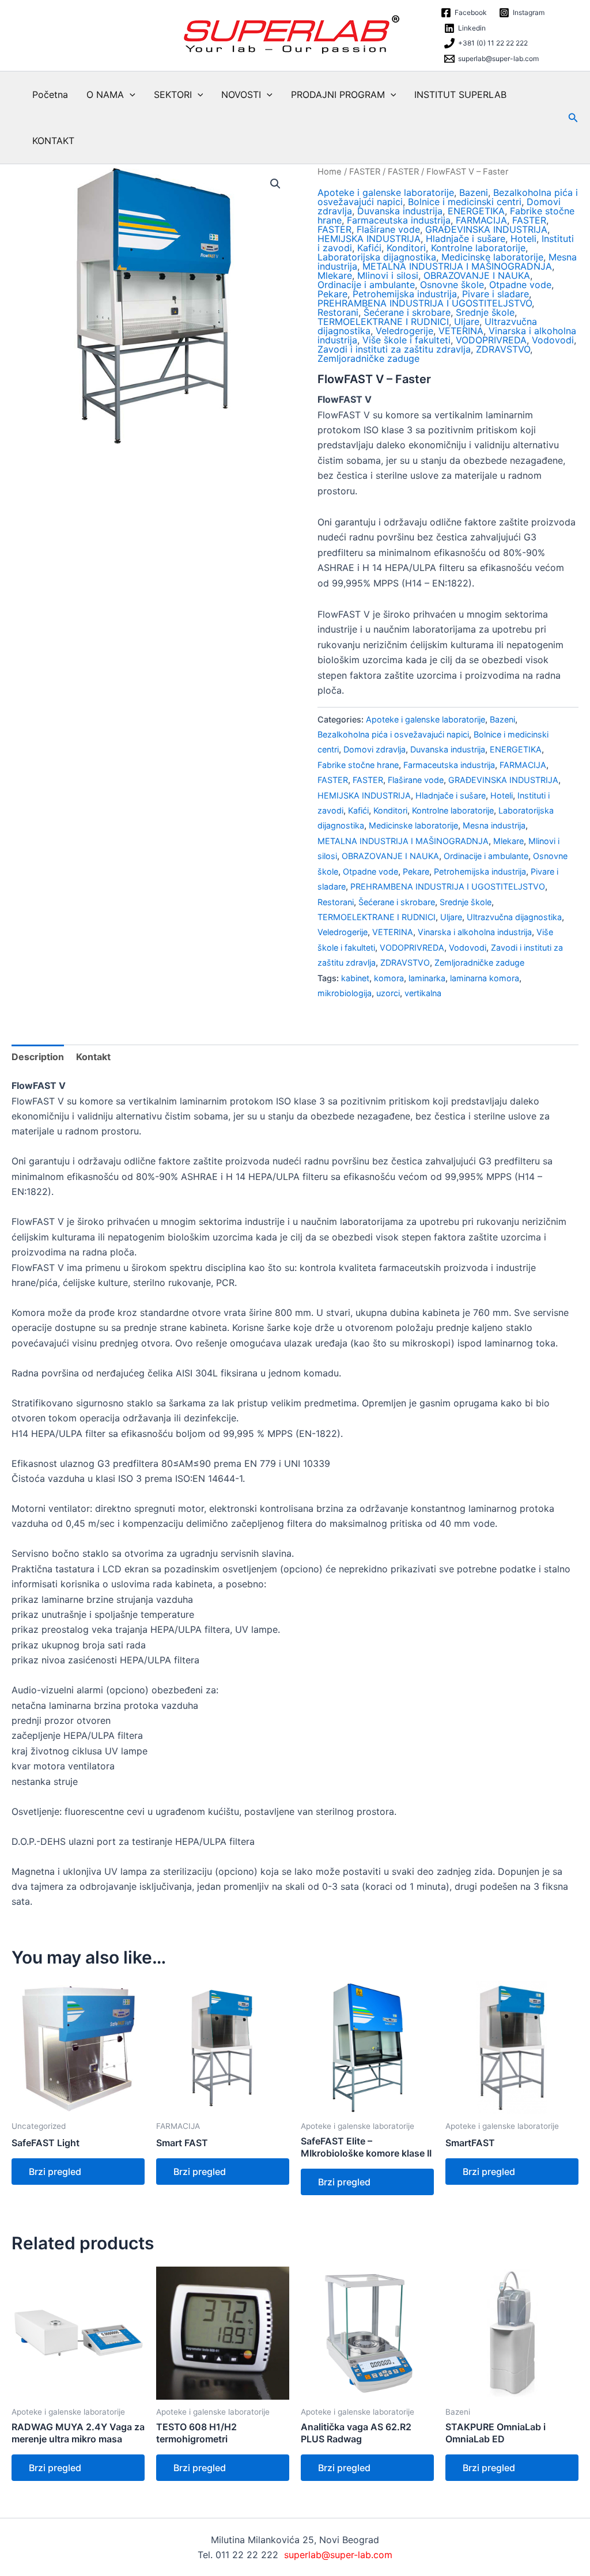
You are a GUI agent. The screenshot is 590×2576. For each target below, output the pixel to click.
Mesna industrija (494, 825)
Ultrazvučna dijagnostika (514, 917)
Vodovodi (553, 340)
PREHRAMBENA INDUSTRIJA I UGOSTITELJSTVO (425, 303)
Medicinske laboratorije (492, 257)
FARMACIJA (481, 220)
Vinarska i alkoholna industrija (475, 932)
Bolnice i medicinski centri (465, 202)
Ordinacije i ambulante (366, 285)
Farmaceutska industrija (399, 220)
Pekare (332, 294)
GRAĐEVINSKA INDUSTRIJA (486, 229)
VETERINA (461, 331)
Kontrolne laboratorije (478, 248)
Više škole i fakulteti (406, 340)
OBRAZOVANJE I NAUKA (477, 275)
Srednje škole (485, 312)
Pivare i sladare (496, 294)
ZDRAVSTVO (503, 349)
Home (330, 172)
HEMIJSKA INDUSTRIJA (369, 239)
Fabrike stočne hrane (358, 765)
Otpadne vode (520, 285)
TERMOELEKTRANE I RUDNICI (383, 321)
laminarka (427, 978)
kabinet (355, 978)
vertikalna (423, 993)
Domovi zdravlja (375, 749)
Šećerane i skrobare (407, 312)
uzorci (388, 993)
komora (389, 978)
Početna (50, 94)
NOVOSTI (241, 94)
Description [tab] (38, 1057)
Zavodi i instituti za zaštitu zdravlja (394, 349)
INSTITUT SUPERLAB (460, 94)
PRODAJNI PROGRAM (338, 94)
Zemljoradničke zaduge (368, 358)
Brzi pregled (55, 2172)
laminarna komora (485, 978)
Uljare (467, 321)
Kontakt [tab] (93, 1057)
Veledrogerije (404, 331)
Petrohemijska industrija (405, 294)
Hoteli (523, 239)
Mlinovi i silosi (388, 275)
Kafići (369, 248)
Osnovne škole (452, 285)
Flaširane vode (388, 229)
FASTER (365, 172)
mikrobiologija (345, 993)
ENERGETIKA (476, 211)
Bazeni (474, 192)
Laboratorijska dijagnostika (377, 257)
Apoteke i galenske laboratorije (386, 192)
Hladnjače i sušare (466, 239)
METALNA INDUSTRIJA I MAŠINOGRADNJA (457, 266)
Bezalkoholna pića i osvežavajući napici (393, 734)
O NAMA (105, 94)
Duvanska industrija (400, 211)
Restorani (338, 312)
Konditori (406, 248)
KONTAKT (53, 141)
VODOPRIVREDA (491, 340)
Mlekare (335, 275)
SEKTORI (173, 94)
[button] (130, 94)
